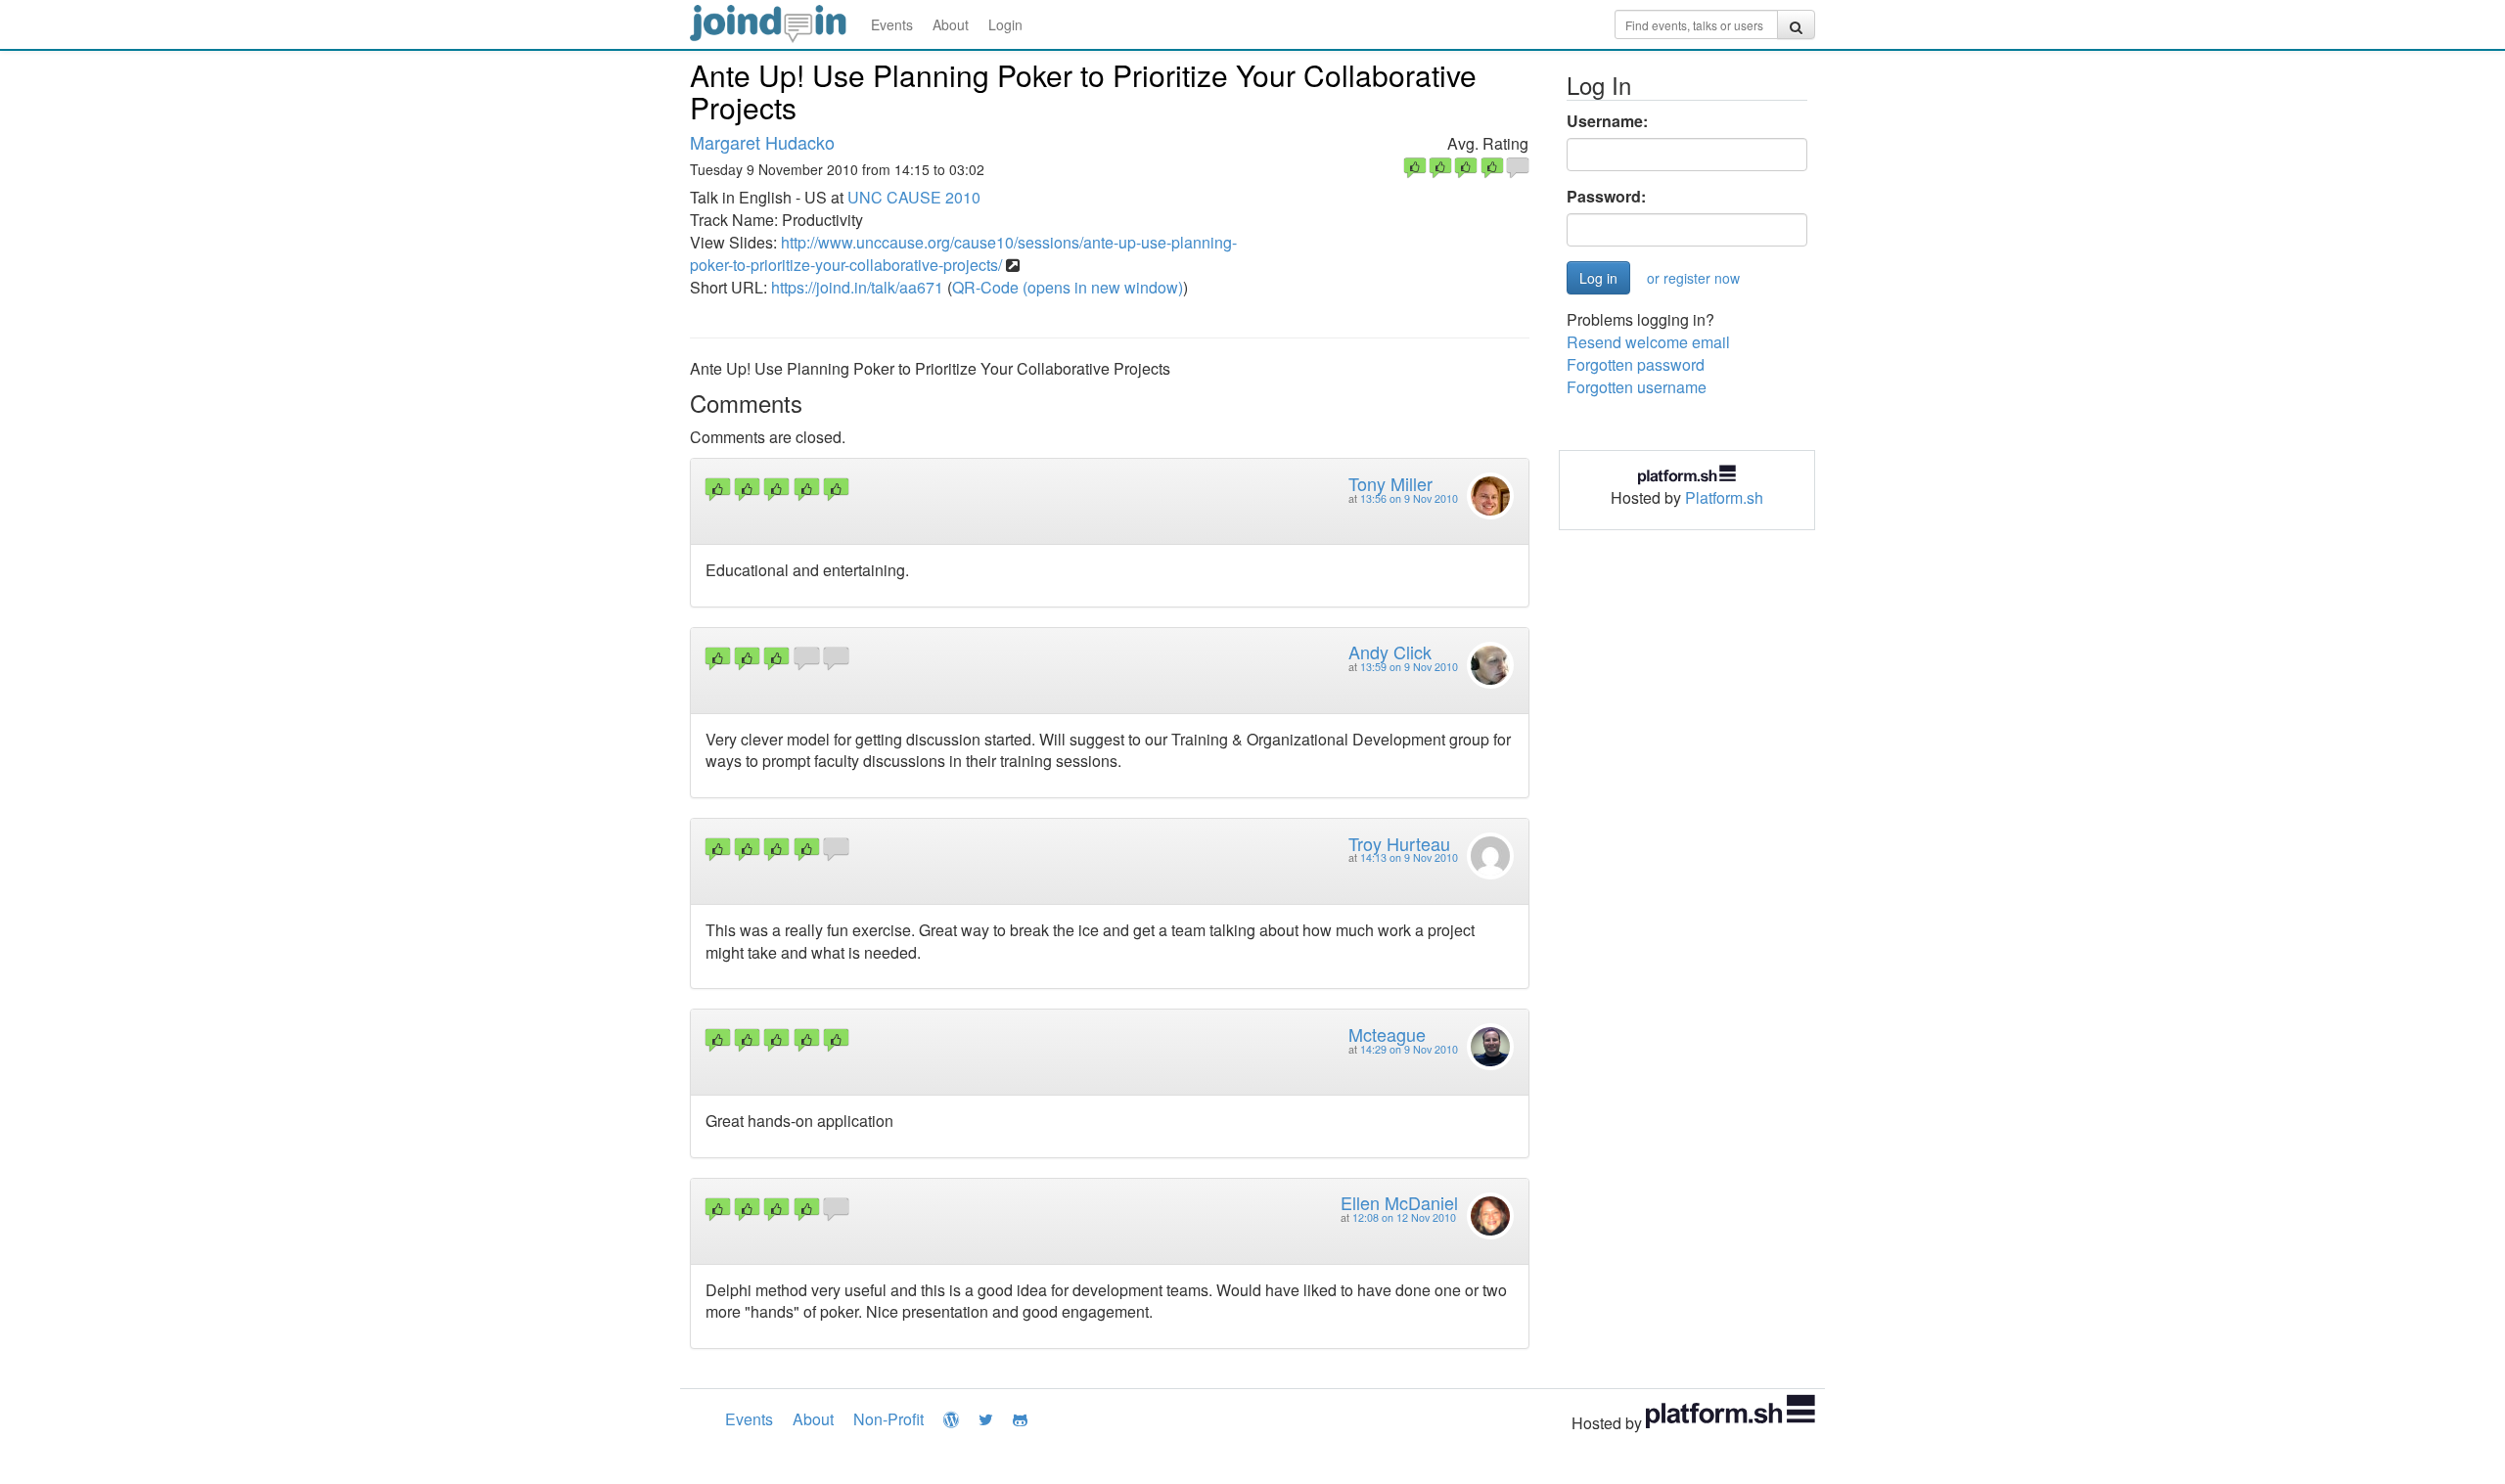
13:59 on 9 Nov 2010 (1409, 667)
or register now (1693, 278)
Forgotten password (1636, 364)
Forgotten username (1637, 387)
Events (892, 24)
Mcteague (1387, 1034)
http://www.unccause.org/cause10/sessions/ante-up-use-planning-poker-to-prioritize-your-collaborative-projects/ (963, 253)
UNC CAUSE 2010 (914, 197)
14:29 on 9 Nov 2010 (1409, 1049)
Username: (1607, 121)
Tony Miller (1390, 483)
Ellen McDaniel (1399, 1202)
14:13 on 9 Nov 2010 (1409, 857)
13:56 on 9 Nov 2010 (1409, 498)
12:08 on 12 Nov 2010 (1404, 1217)
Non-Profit (888, 1419)
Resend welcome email (1648, 342)
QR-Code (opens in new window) (1068, 287)
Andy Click (1390, 652)
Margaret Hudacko (762, 142)
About (951, 24)
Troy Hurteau (1399, 843)
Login (1005, 24)
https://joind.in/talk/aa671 (857, 287)
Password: (1606, 197)
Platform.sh (1724, 497)
